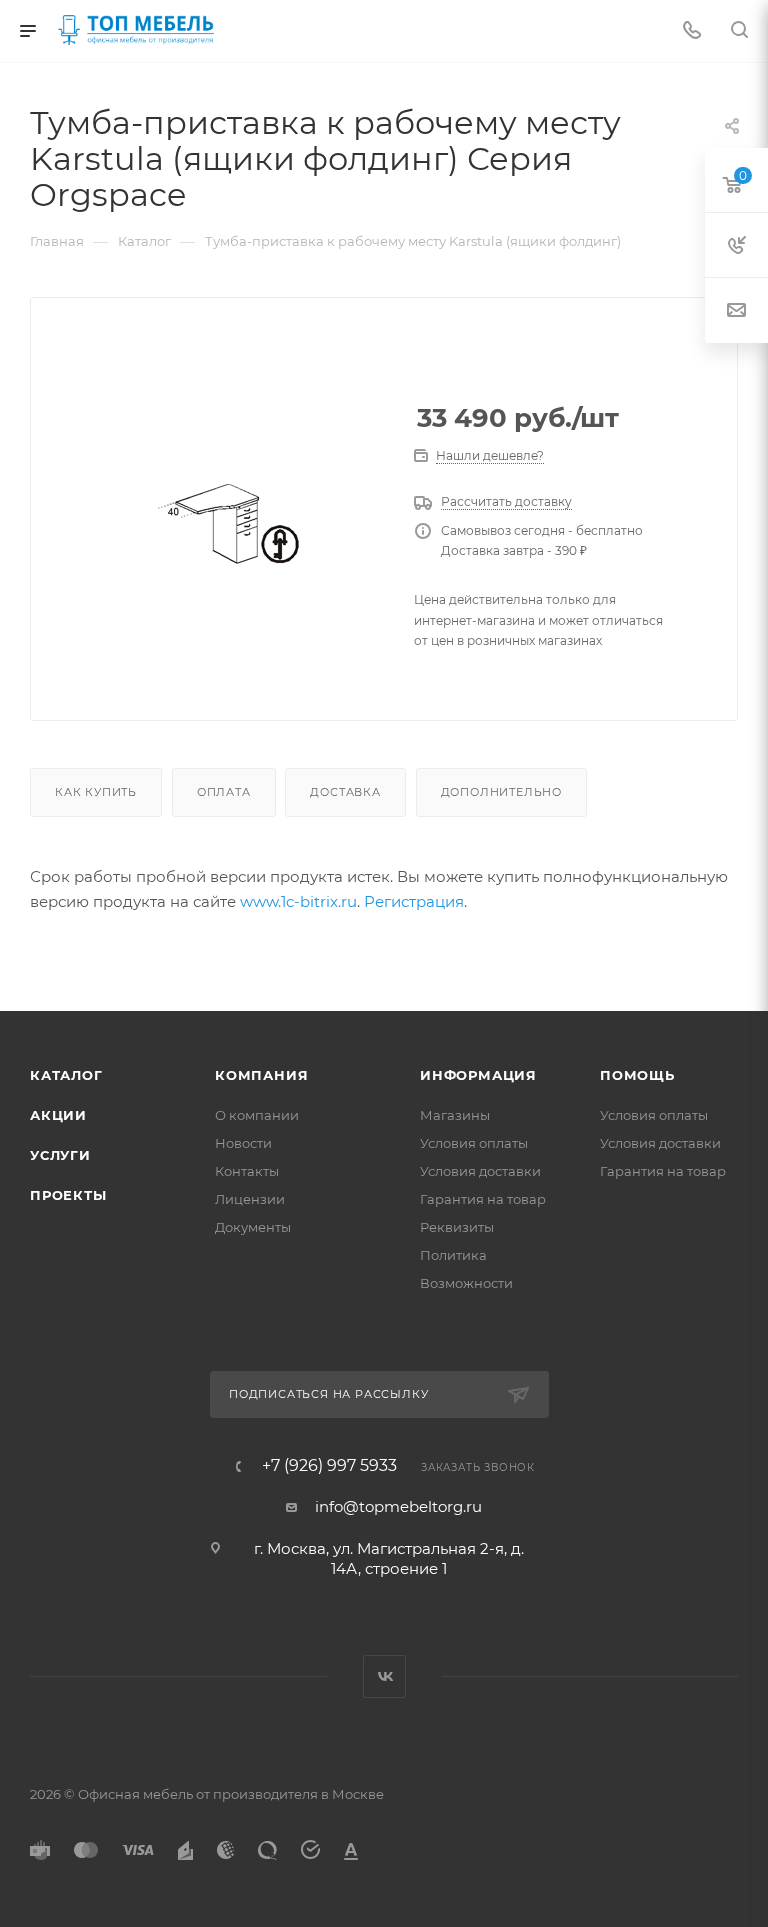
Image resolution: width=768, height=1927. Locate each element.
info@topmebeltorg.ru (398, 1506)
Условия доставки (480, 1171)
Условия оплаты (474, 1143)
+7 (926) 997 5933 (329, 1466)
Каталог (66, 1075)
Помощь (637, 1075)
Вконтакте (384, 1676)
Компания (261, 1075)
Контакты (247, 1171)
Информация (478, 1075)
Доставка (345, 792)
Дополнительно (501, 792)
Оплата (224, 792)
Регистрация (414, 901)
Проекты (68, 1195)
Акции (58, 1115)
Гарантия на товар (483, 1199)
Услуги (60, 1155)
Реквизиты (457, 1227)
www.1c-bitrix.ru (298, 901)
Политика (453, 1255)
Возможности (466, 1283)
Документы (253, 1227)
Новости (243, 1143)
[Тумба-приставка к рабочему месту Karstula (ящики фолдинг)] (227, 524)
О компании (257, 1115)
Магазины (455, 1115)
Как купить (96, 792)
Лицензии (250, 1199)
